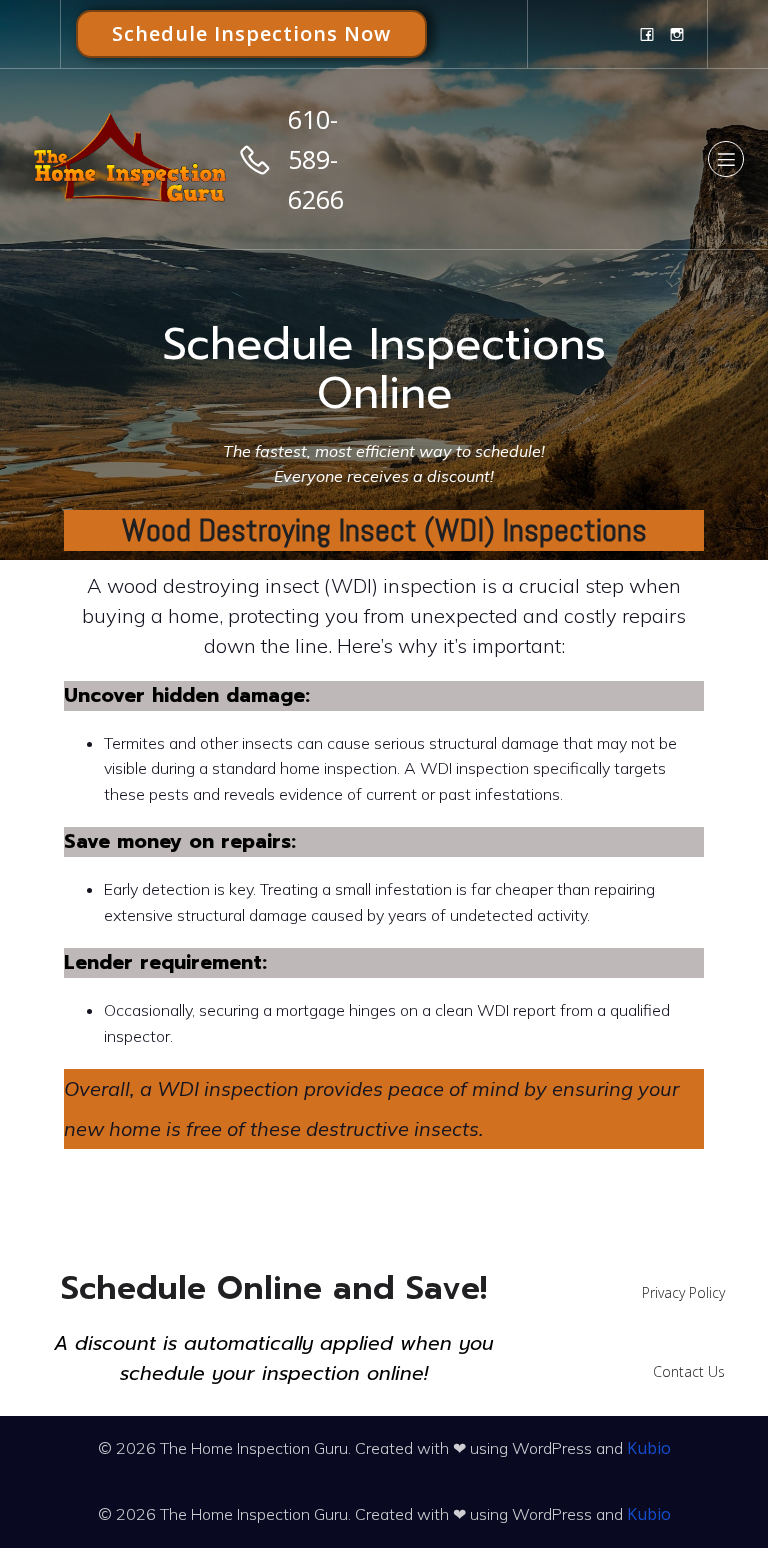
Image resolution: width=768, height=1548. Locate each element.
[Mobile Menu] (726, 159)
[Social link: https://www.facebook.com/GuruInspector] (647, 34)
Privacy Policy (683, 1292)
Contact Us (689, 1371)
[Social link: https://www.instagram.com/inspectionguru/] (677, 34)
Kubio (649, 1448)
